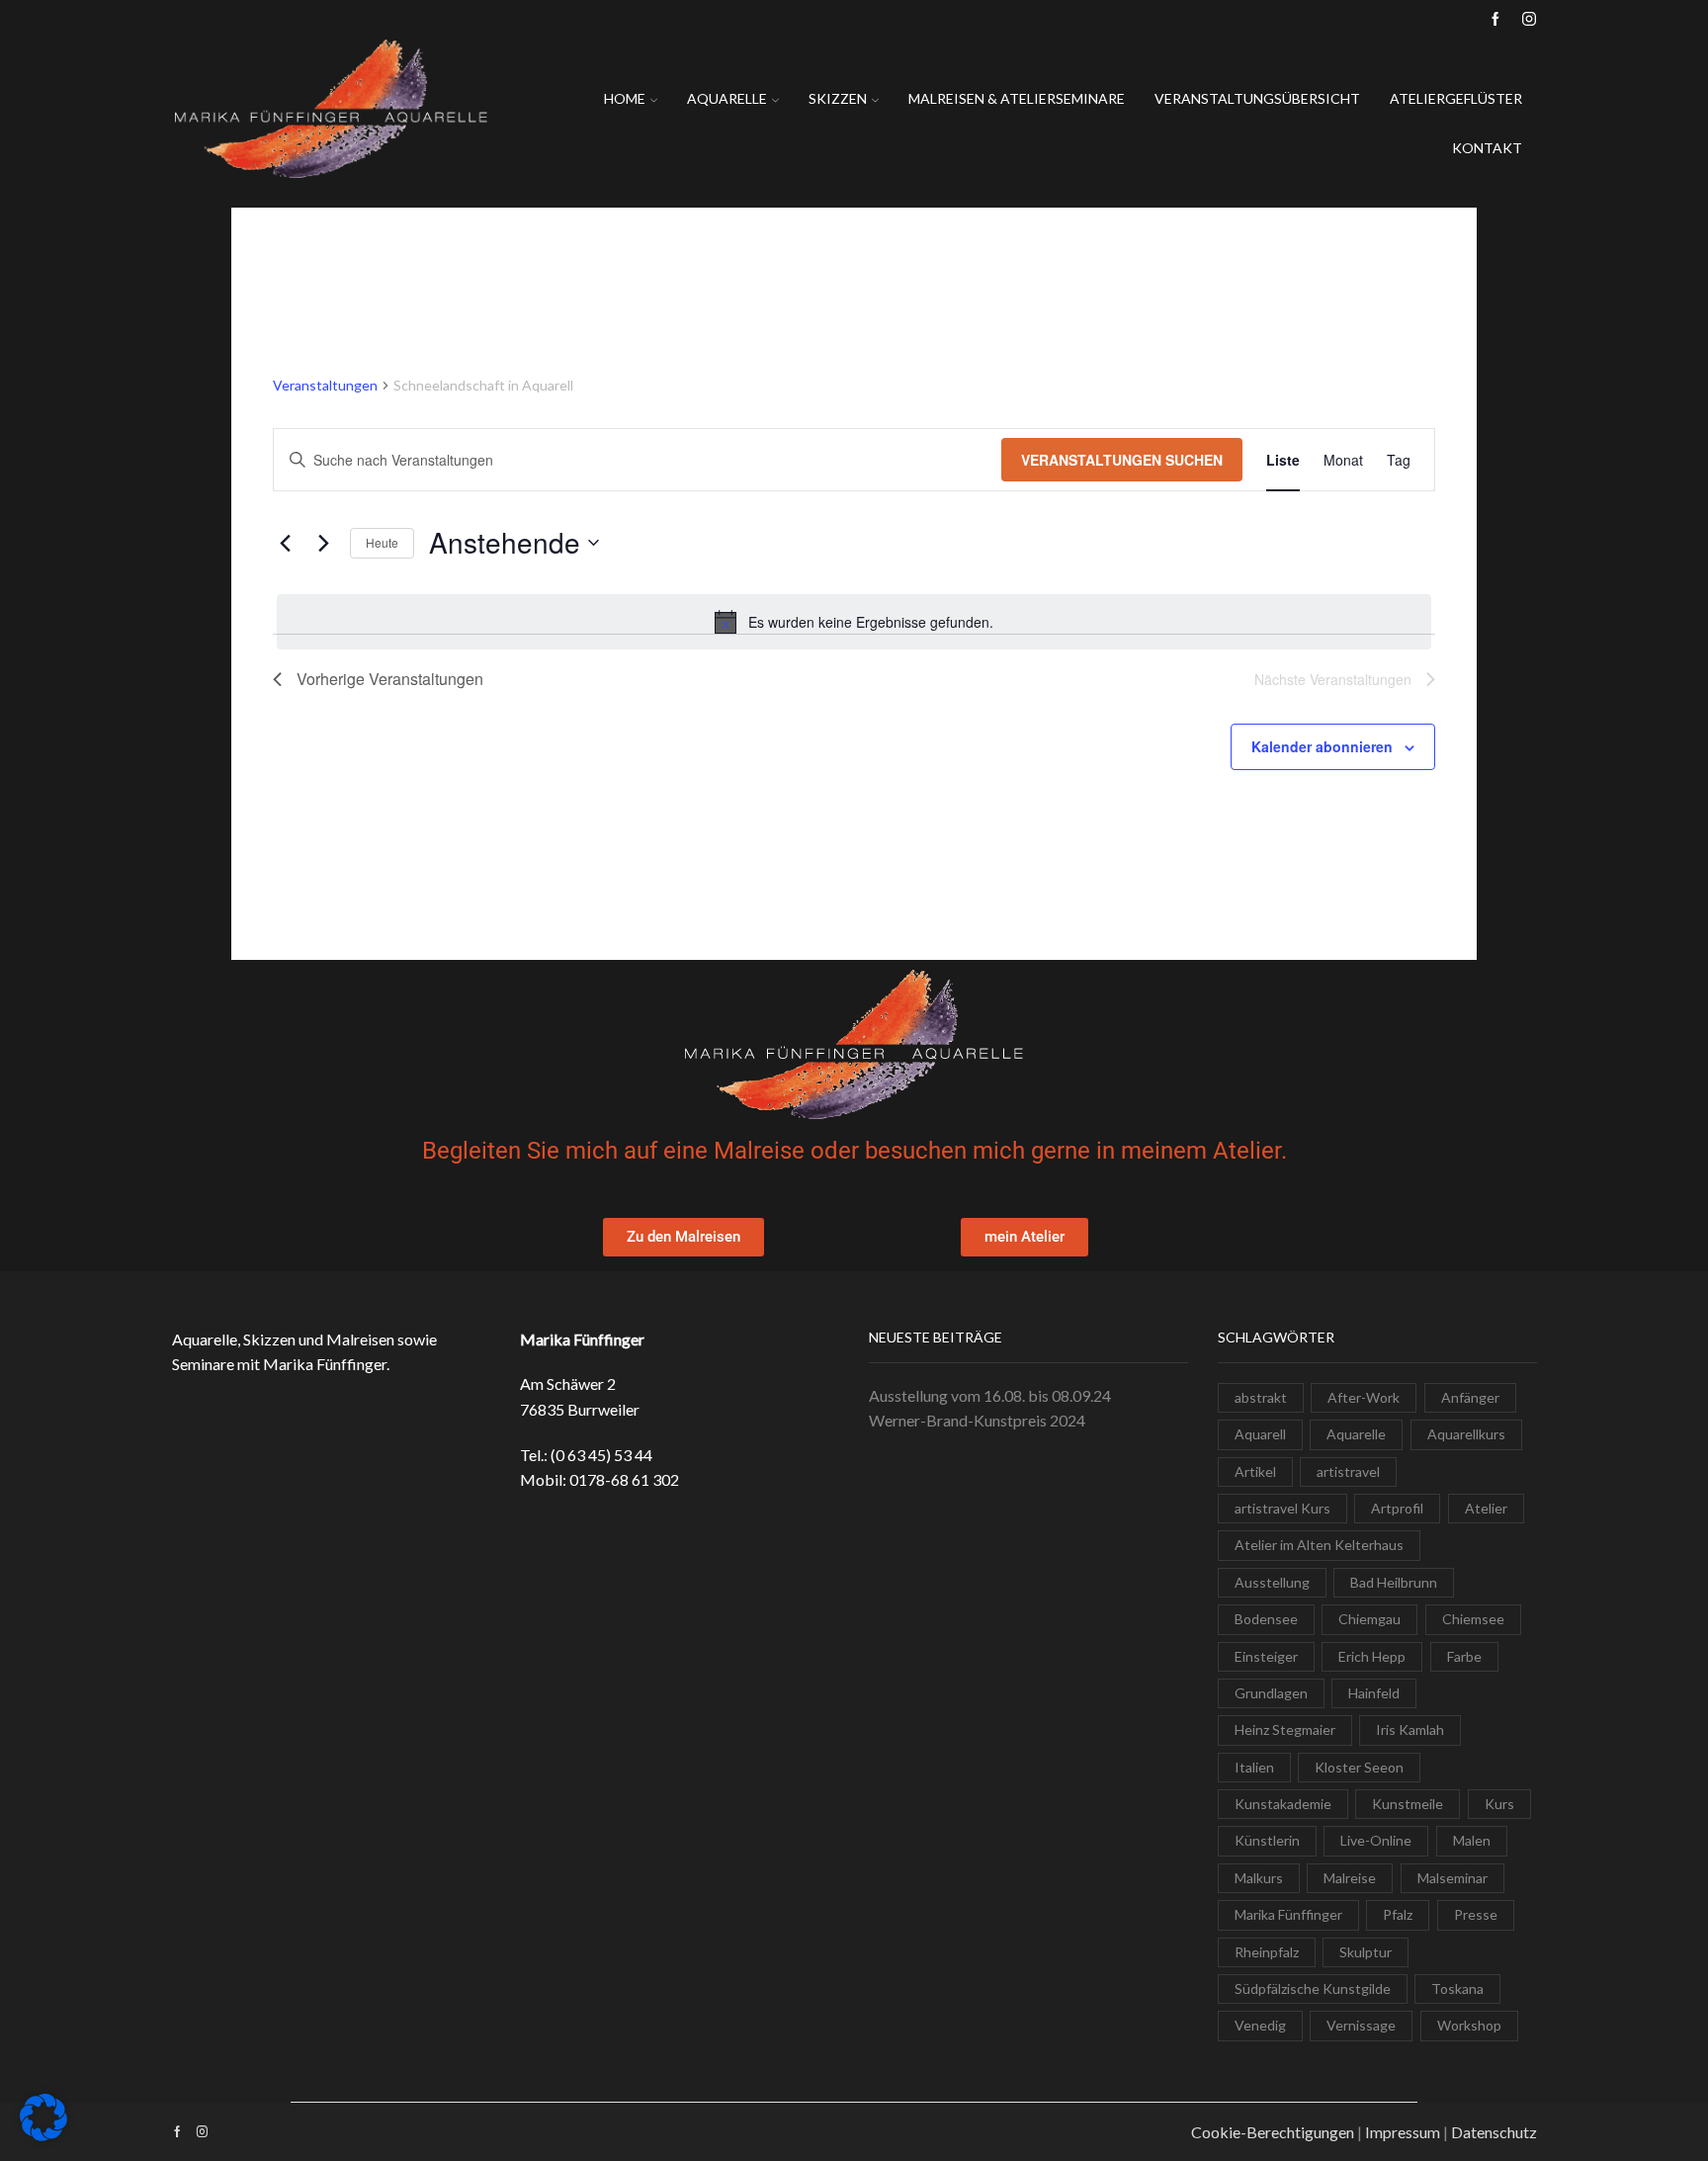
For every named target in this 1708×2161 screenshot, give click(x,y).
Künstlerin (1267, 1840)
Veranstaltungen (325, 385)
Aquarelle (727, 98)
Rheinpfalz (1267, 1952)
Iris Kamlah (1410, 1729)
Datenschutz (1494, 2132)
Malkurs (1259, 1878)
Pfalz (1398, 1914)
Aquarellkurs (1466, 1434)
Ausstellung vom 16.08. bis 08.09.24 (990, 1395)
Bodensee (1266, 1619)
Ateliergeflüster (1456, 98)
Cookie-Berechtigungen (1273, 2132)
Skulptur (1366, 1952)
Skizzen (838, 98)
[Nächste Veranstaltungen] (323, 543)
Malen (1472, 1840)
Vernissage (1361, 2025)
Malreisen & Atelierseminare (1017, 98)
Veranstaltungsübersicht (1257, 98)
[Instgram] (1529, 20)
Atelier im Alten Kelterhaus (1319, 1545)
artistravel (1348, 1471)
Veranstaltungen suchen (1122, 460)
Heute (382, 542)
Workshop (1469, 2025)
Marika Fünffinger (1288, 1914)
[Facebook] (1495, 20)
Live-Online (1376, 1840)
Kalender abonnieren (1322, 746)
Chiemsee (1473, 1619)
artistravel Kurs (1282, 1508)
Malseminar (1452, 1878)
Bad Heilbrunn (1394, 1582)
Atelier (1486, 1508)
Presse (1476, 1914)
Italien (1254, 1767)
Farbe (1464, 1656)
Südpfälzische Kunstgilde (1313, 1988)
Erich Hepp (1372, 1656)
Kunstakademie (1283, 1804)
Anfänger (1470, 1397)
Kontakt (1487, 148)
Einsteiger (1266, 1656)
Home (625, 98)
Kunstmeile (1408, 1804)
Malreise (1350, 1878)
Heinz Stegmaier (1285, 1729)
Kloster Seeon (1359, 1767)
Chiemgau (1369, 1619)
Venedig (1260, 2025)
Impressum (1403, 2132)
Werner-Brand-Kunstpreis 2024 (977, 1420)
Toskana (1457, 1988)
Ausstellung (1272, 1582)
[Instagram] (202, 2132)
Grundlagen (1271, 1693)
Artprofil (1397, 1508)
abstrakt (1261, 1397)
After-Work (1364, 1397)
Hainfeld (1374, 1693)
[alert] (854, 622)
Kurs (1499, 1804)
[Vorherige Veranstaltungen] (285, 543)
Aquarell (1260, 1434)
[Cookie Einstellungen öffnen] (43, 2136)
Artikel (1255, 1471)
